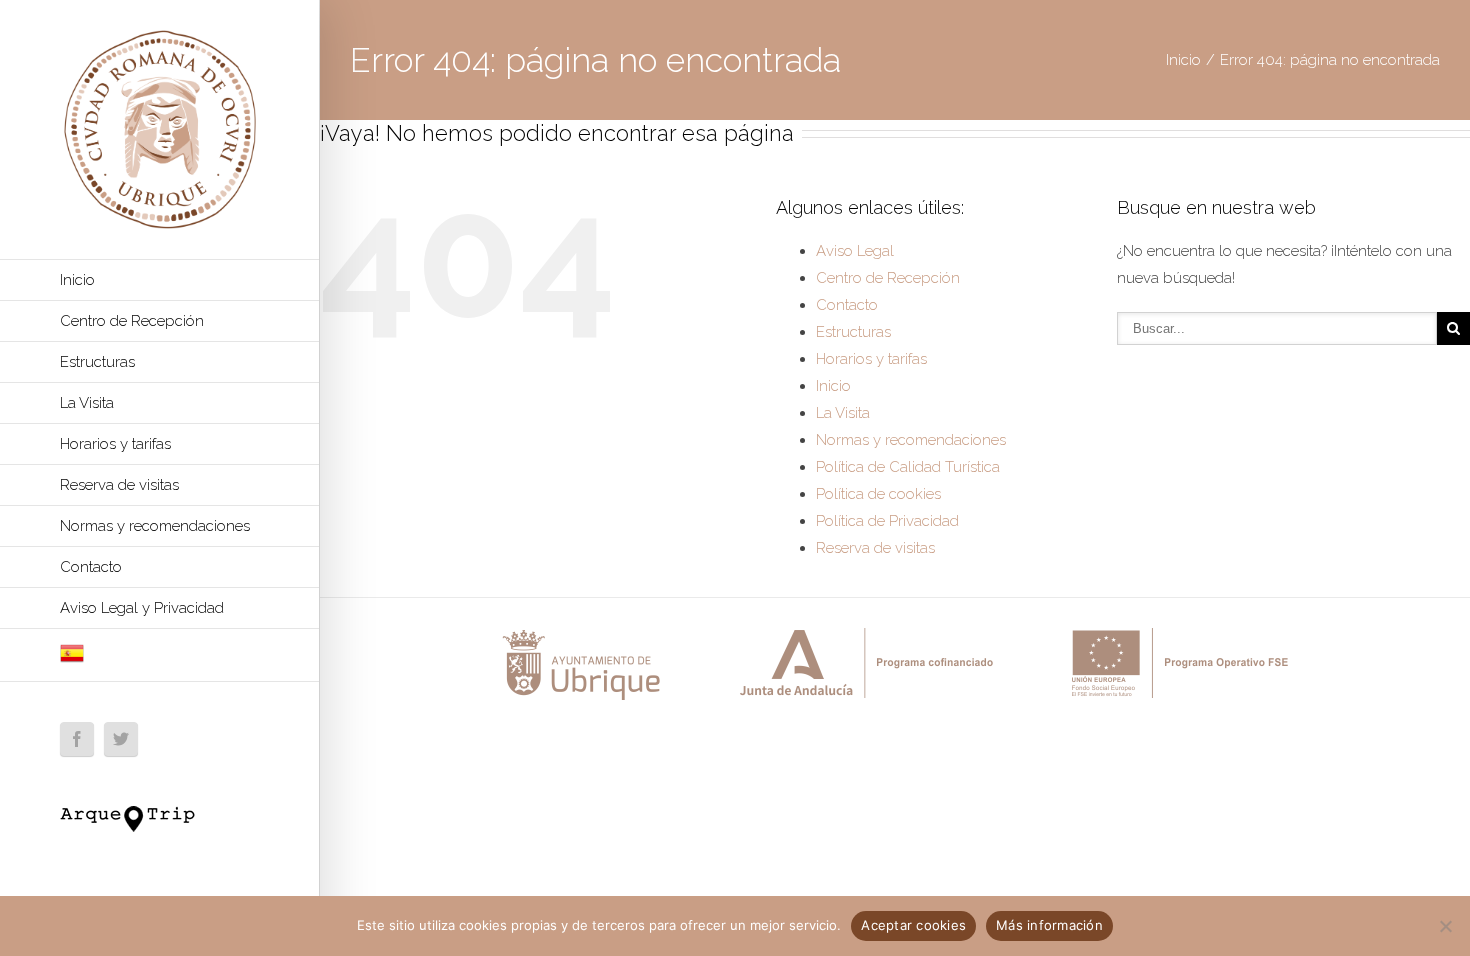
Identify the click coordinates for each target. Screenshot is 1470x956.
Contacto (91, 567)
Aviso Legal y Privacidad (142, 608)
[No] (1445, 926)
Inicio (77, 280)
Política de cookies (878, 494)
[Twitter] (121, 739)
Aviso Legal (855, 251)
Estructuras (97, 362)
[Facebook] (77, 739)
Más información (1049, 925)
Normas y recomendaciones (155, 526)
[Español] (159, 655)
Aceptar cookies (913, 925)
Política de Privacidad (887, 521)
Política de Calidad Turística (908, 467)
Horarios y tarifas (115, 444)
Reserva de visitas (119, 485)
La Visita (87, 403)
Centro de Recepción (132, 321)
